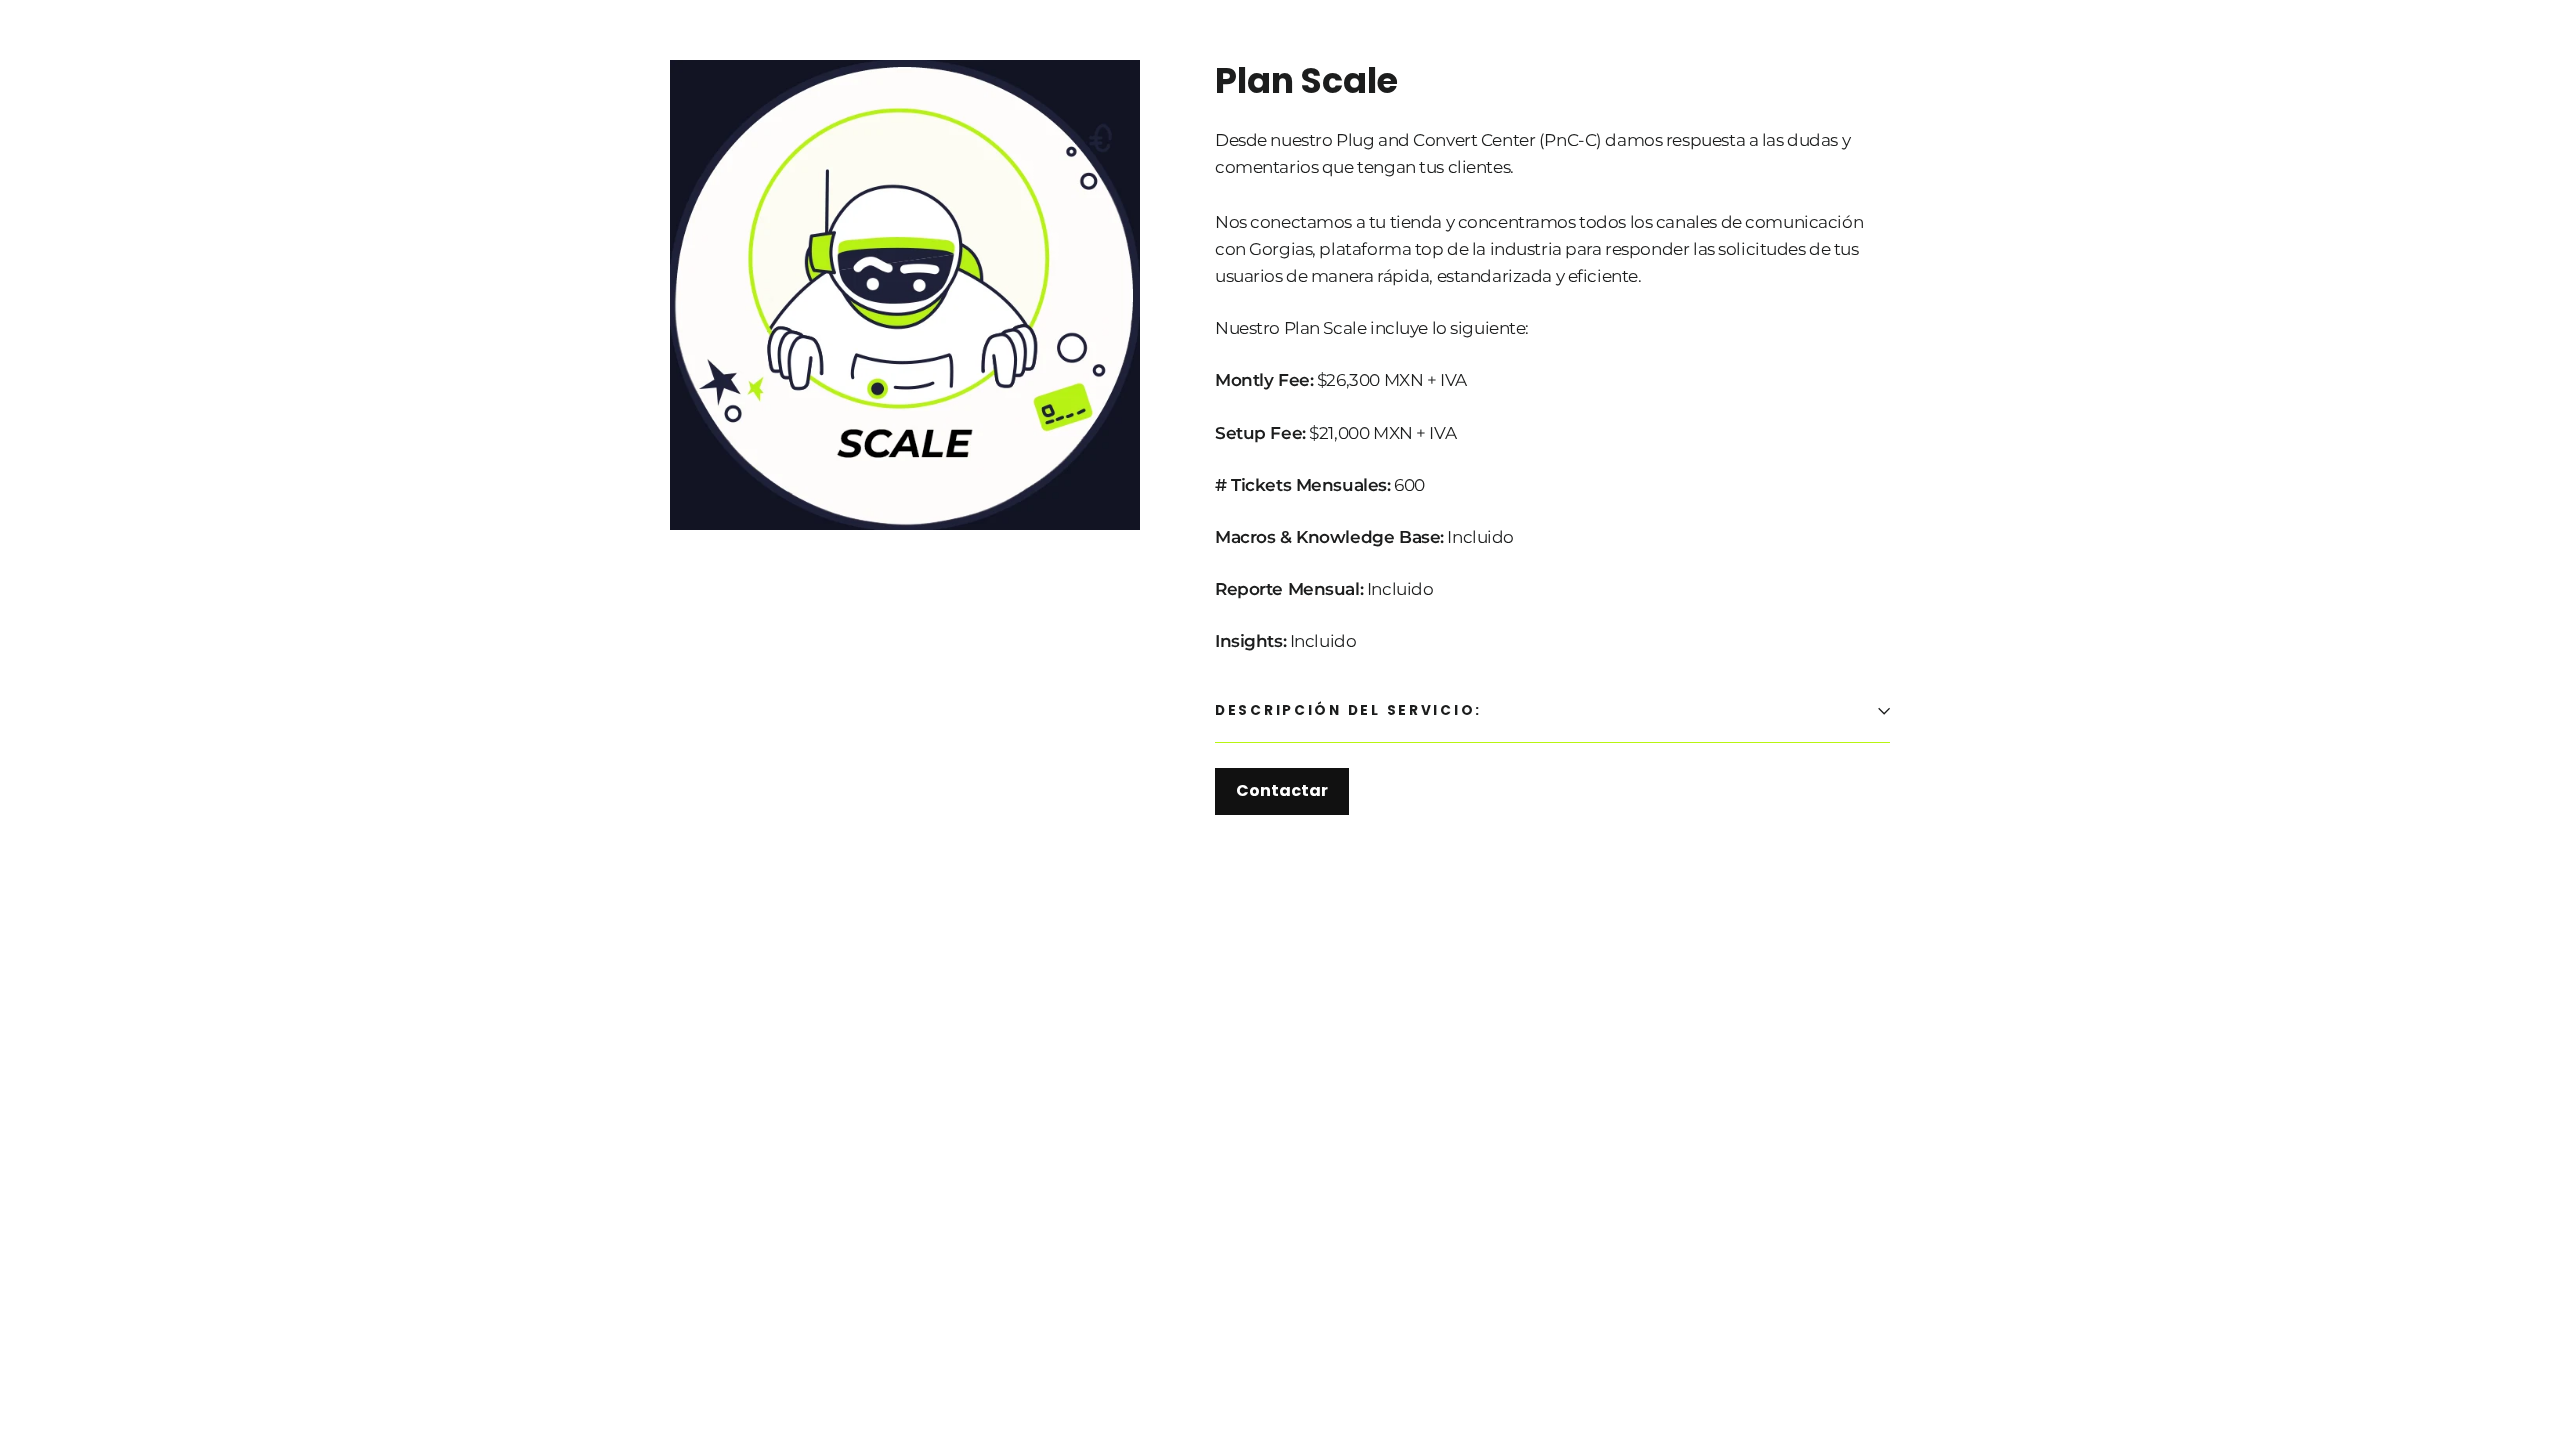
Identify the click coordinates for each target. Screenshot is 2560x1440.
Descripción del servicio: (1348, 710)
